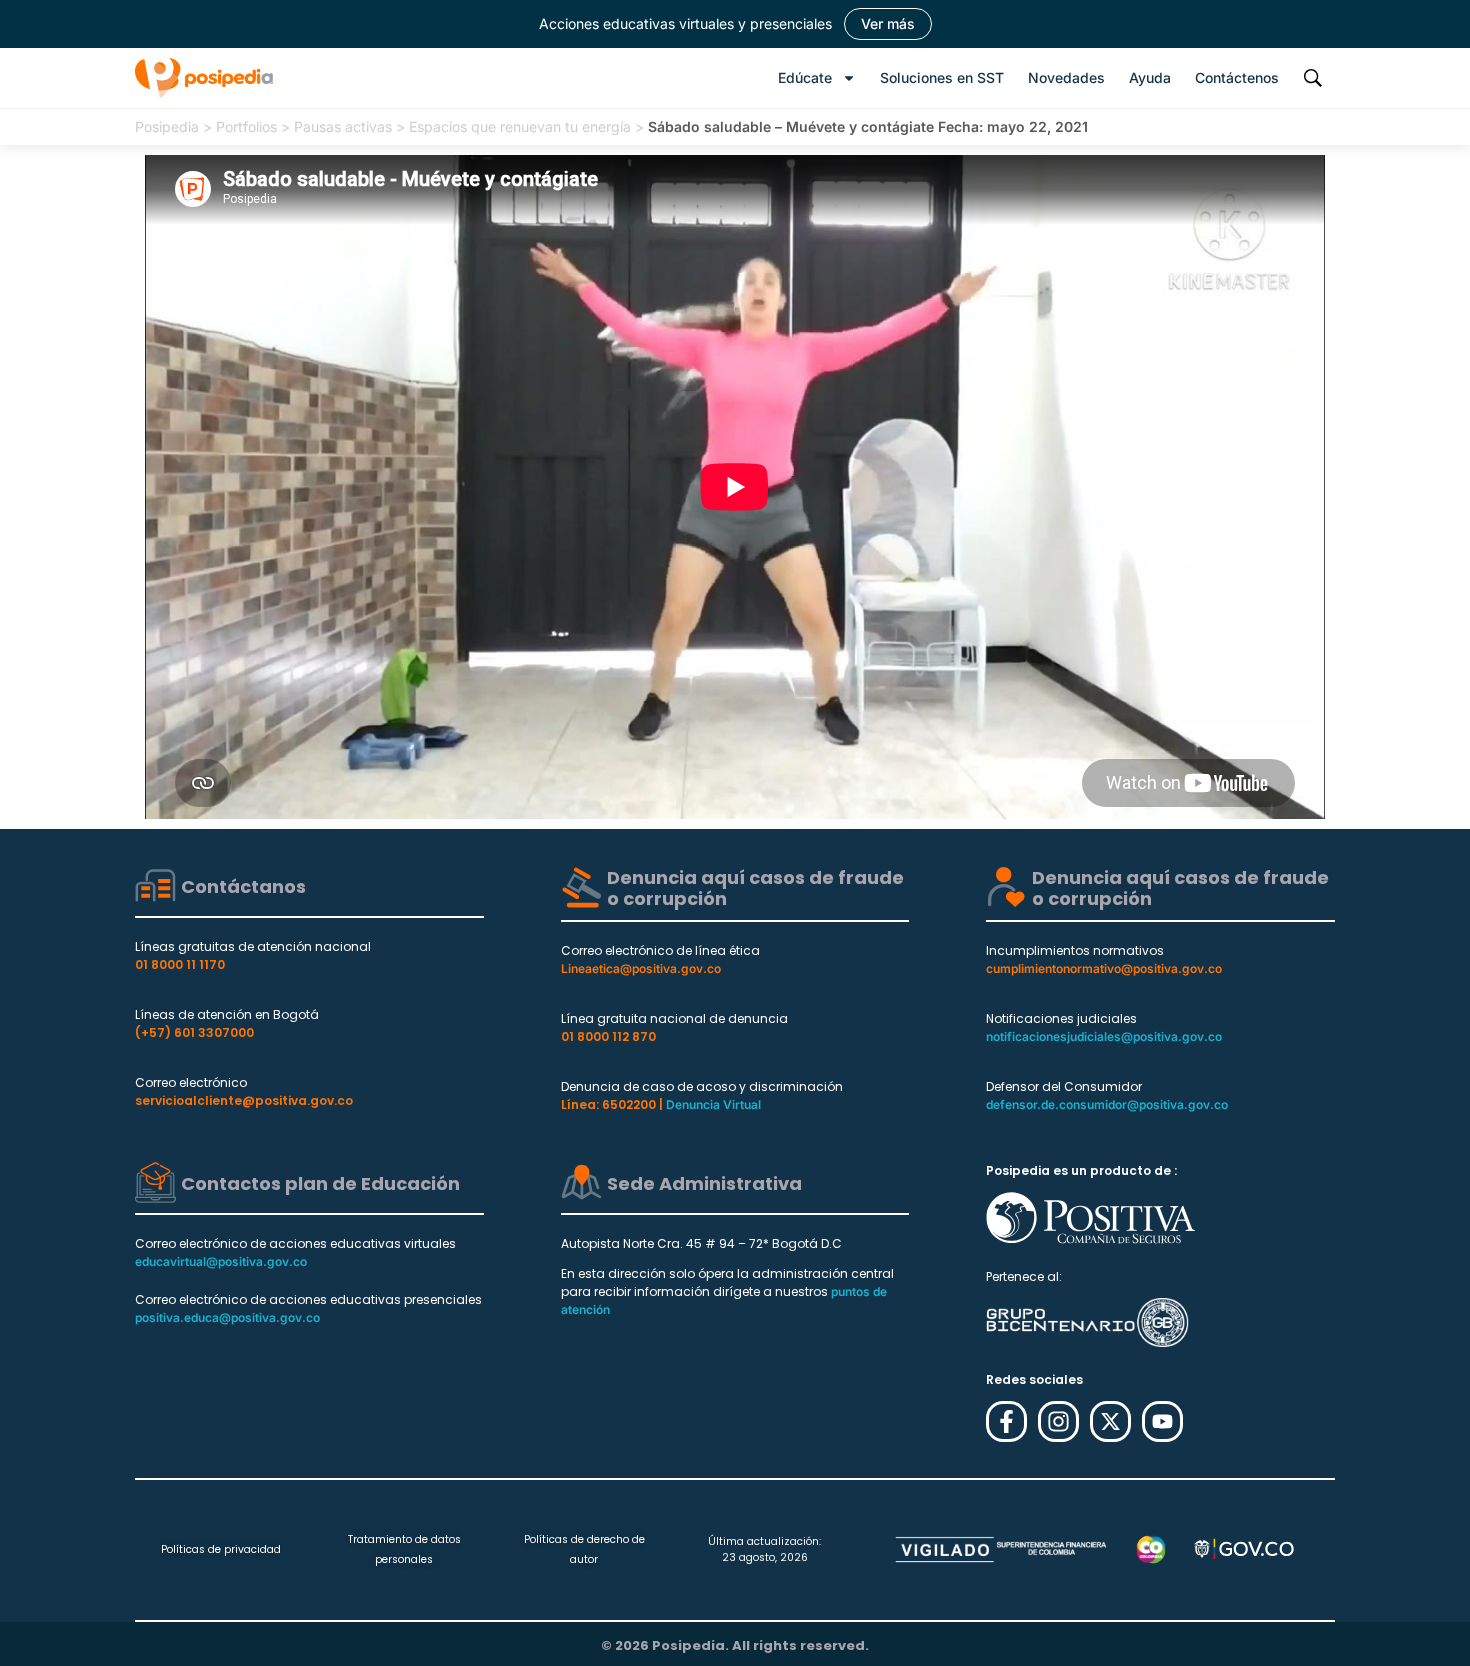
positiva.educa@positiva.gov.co (227, 1317)
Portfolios (246, 126)
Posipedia (167, 126)
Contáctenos (1237, 77)
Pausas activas (343, 126)
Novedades (1066, 77)
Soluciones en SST (942, 77)
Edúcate (805, 77)
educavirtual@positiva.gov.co (221, 1261)
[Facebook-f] (1006, 1421)
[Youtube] (1162, 1421)
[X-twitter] (1110, 1421)
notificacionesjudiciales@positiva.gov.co (1104, 1036)
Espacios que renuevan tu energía (520, 126)
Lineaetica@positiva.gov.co (641, 968)
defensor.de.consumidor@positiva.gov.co (1107, 1104)
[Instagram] (1058, 1421)
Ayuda (1150, 77)
